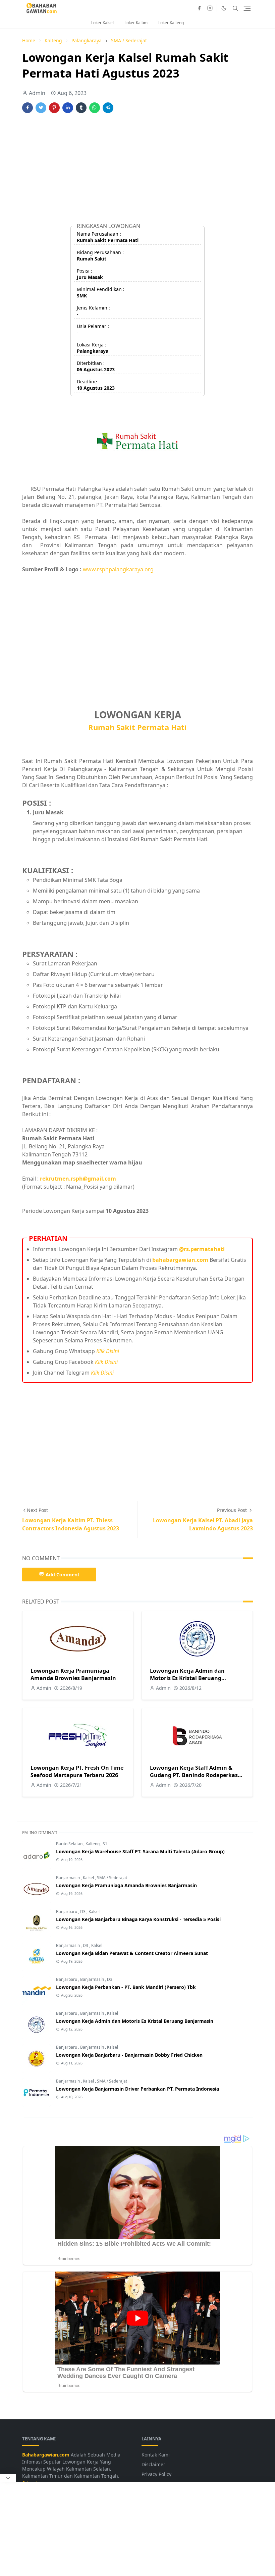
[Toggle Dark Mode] (224, 8)
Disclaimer (153, 2464)
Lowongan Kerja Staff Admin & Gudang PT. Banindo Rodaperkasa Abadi (196, 1775)
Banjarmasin (68, 1878)
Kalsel (89, 1878)
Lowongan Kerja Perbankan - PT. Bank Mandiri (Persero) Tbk (126, 1987)
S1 (105, 1844)
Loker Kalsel (102, 23)
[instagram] (210, 8)
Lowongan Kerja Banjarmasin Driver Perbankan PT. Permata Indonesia (137, 2089)
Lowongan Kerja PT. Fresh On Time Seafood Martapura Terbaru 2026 (77, 1771)
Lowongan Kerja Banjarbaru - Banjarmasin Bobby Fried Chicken (129, 2055)
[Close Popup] (8, 2478)
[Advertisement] (137, 171)
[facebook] (199, 8)
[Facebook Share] (27, 108)
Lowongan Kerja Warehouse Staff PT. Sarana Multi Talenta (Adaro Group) (140, 1851)
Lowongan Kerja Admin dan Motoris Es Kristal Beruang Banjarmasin (187, 1678)
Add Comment (63, 1575)
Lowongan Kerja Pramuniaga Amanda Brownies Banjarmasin (73, 1674)
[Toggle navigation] (247, 8)
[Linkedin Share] (68, 108)
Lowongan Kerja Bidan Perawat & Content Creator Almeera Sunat (132, 1953)
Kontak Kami (156, 2455)
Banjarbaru (67, 1912)
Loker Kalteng (171, 23)
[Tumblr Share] (81, 108)
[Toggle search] (235, 8)
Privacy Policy (156, 2474)
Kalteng (93, 1844)
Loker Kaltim (136, 23)
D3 (83, 1912)
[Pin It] (54, 108)
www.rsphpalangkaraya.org (118, 569)
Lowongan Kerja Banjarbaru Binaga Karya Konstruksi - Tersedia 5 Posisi (138, 1919)
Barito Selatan (70, 1844)
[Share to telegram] (108, 108)
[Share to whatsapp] (95, 108)
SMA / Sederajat (112, 1878)
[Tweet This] (41, 108)
